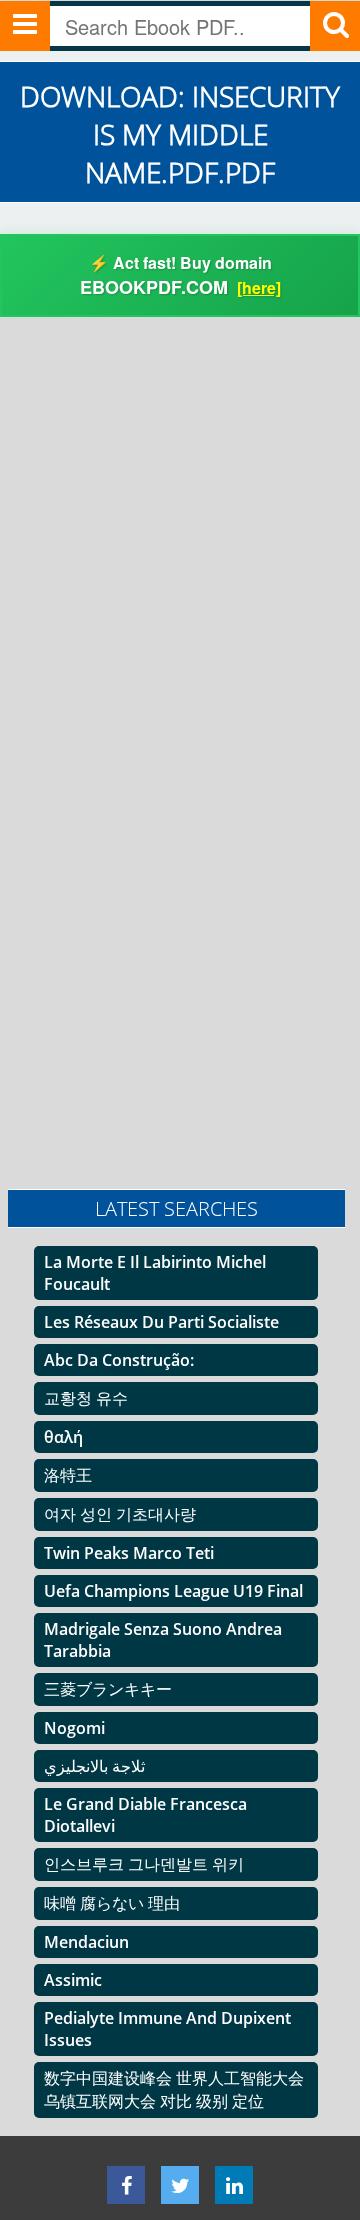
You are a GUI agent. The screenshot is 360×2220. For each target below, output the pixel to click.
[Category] (25, 26)
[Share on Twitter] (180, 2185)
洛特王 (68, 1475)
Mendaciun (86, 1942)
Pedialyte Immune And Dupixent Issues (167, 2029)
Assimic (73, 1980)
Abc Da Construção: (119, 1360)
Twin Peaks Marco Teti (129, 1553)
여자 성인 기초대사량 (120, 1514)
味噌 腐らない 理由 (112, 1903)
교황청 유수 (86, 1398)
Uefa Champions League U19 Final (173, 1591)
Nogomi (74, 1728)
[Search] (335, 26)
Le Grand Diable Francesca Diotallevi (145, 1815)
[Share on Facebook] (126, 2185)
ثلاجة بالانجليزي (94, 1766)
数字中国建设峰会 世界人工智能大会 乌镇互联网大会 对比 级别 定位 (174, 2089)
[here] (259, 287)
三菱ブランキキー (108, 1689)
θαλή (63, 1437)
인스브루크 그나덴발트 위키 (144, 1864)
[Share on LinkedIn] (234, 2185)
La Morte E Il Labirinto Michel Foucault (155, 1273)
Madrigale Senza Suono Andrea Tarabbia (163, 1640)
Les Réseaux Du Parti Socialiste (161, 1322)
